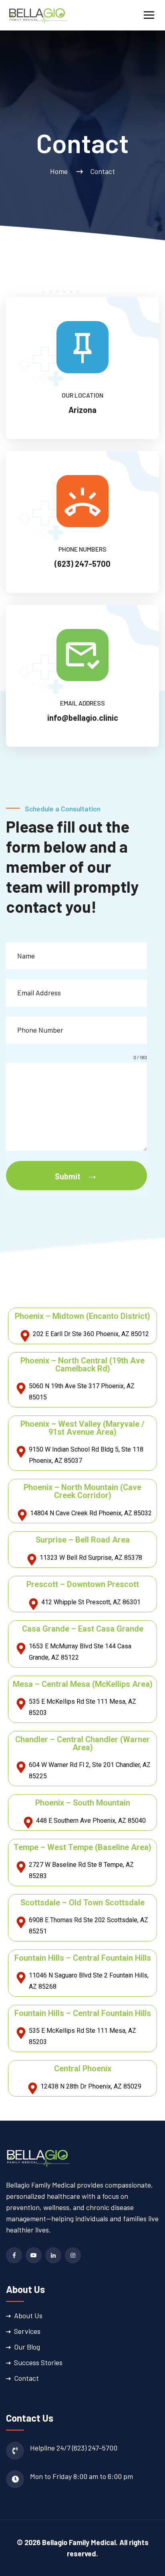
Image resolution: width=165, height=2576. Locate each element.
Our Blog (27, 2347)
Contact (26, 2378)
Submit (68, 1176)
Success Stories (38, 2362)
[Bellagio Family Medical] (38, 14)
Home (60, 171)
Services (27, 2331)
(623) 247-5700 (82, 564)
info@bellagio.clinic (83, 718)
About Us (28, 2315)
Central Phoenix (83, 2068)
